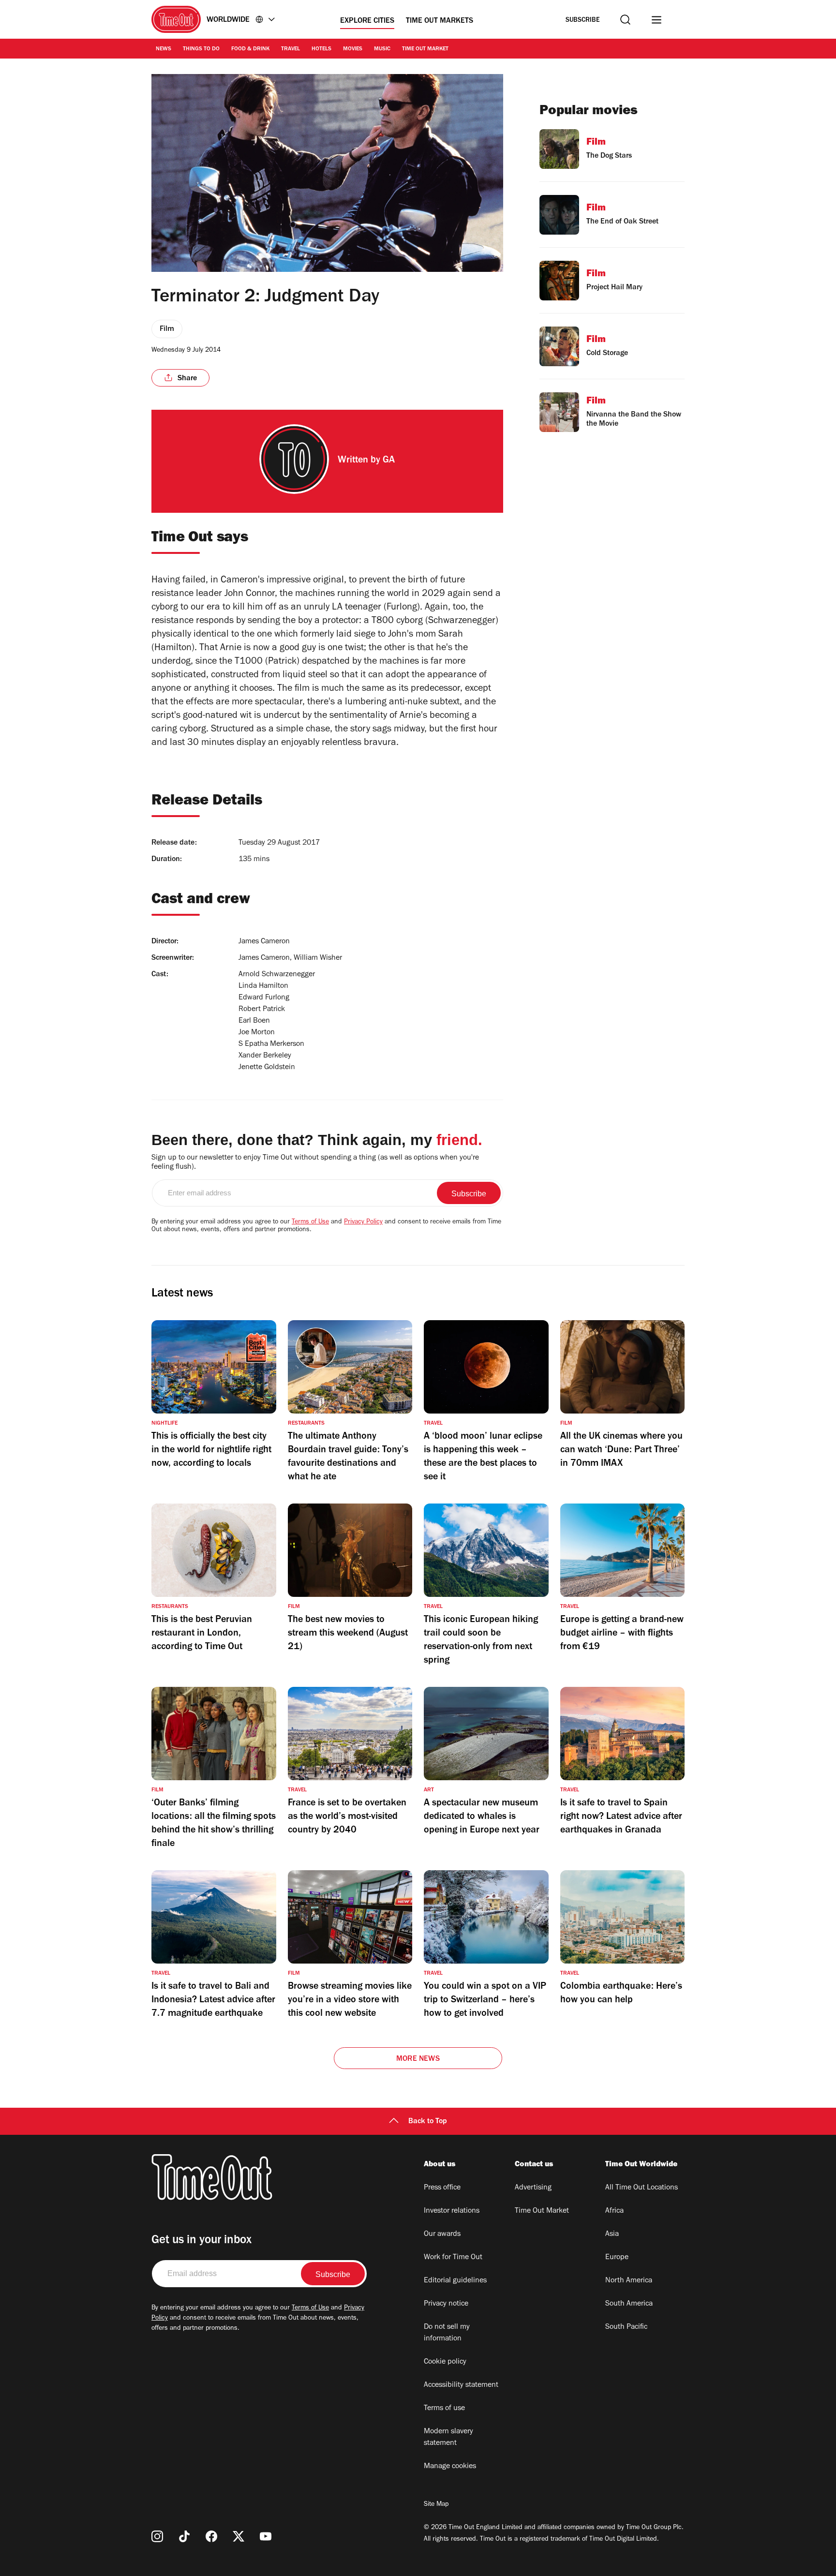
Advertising (533, 2188)
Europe (617, 2258)
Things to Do (201, 49)
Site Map (436, 2505)
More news (418, 2059)
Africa (614, 2211)
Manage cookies (450, 2467)
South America (629, 2304)
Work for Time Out (453, 2258)
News (164, 49)
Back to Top (428, 2122)
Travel (291, 49)
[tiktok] (184, 2536)
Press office (442, 2188)
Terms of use (444, 2409)
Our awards (442, 2234)
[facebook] (211, 2536)
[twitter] (239, 2536)
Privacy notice (446, 2304)
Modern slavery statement (448, 2438)
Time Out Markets (440, 21)
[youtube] (266, 2536)
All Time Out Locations (642, 2188)
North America (629, 2281)
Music (382, 49)
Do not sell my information (447, 2333)
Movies (353, 49)
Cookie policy (445, 2362)
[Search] (625, 20)
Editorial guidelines (455, 2281)
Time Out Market (425, 49)
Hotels (321, 49)
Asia (612, 2234)
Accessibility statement (461, 2385)
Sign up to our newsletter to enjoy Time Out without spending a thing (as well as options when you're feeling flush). (315, 1163)
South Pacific (626, 2327)
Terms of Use (310, 1222)
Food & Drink (250, 49)
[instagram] (157, 2536)
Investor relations (452, 2211)
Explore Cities (367, 21)
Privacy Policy (363, 1222)
